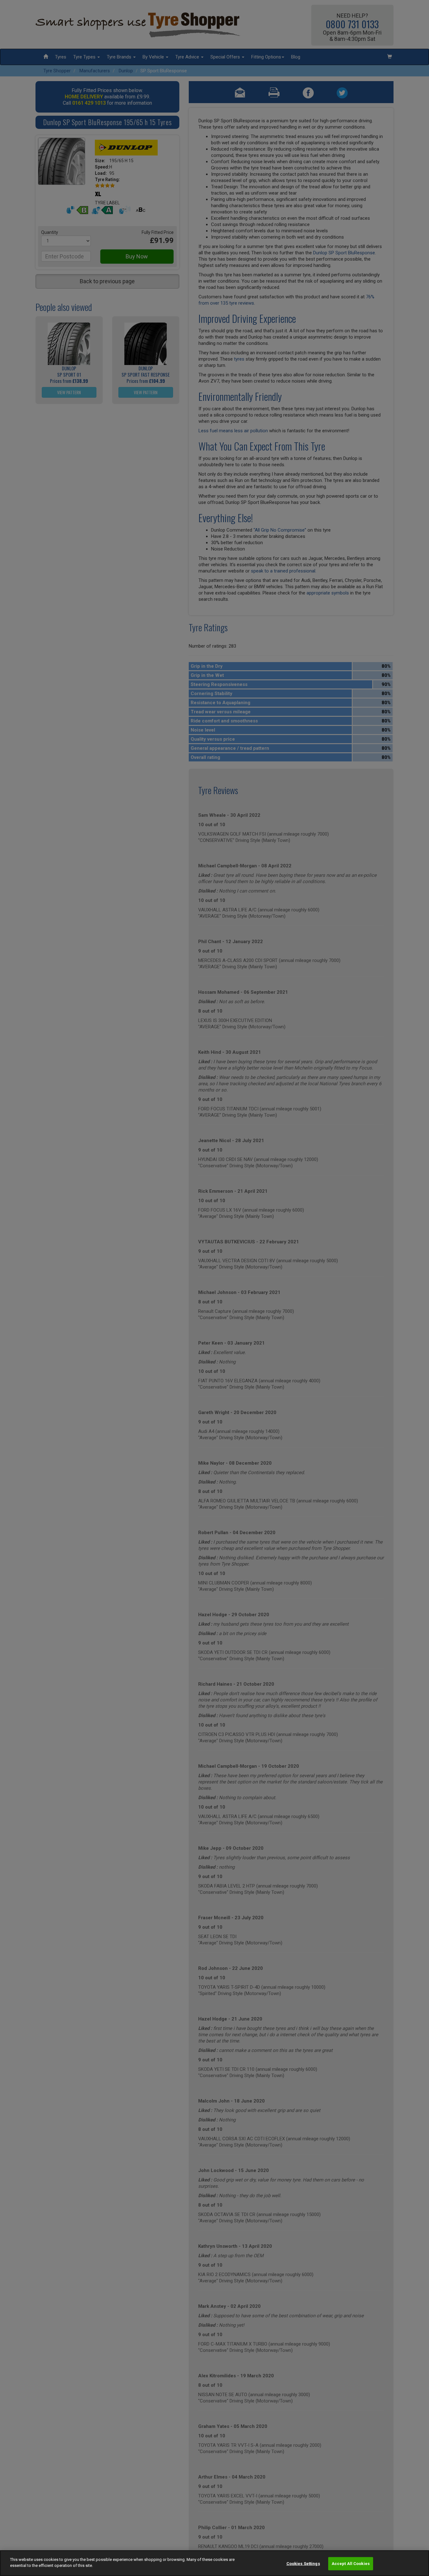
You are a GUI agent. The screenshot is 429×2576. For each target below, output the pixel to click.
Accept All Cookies (351, 2564)
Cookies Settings (303, 2564)
